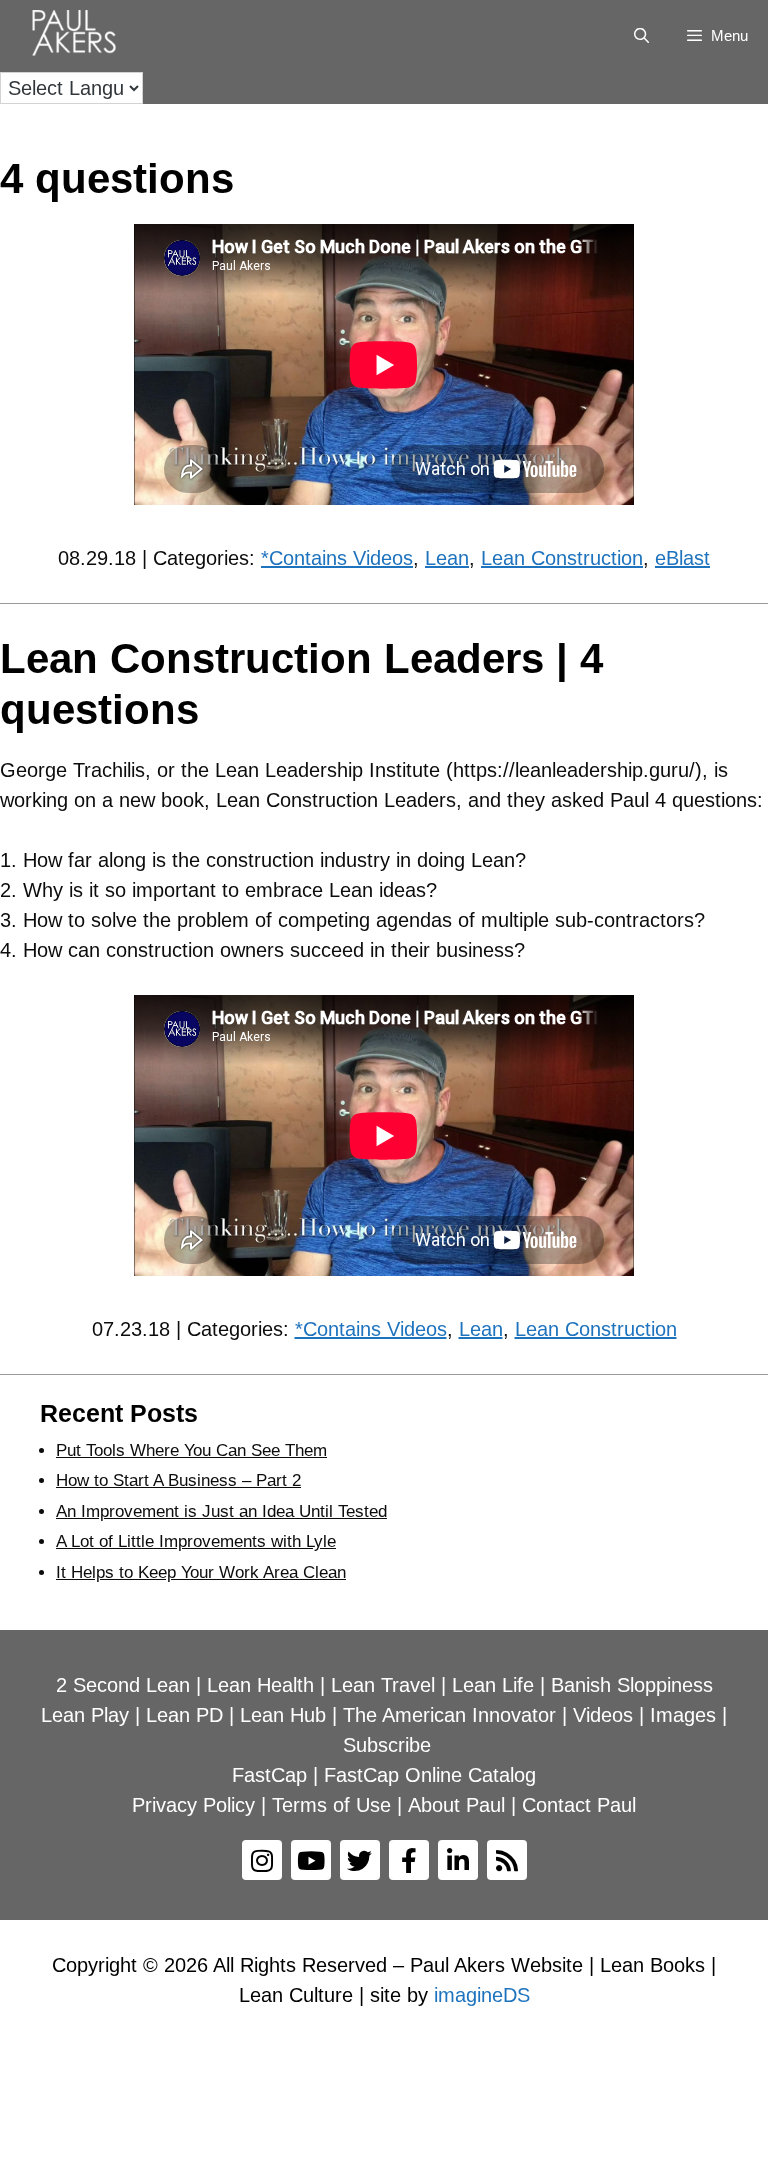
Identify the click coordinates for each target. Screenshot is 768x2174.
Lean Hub (283, 1715)
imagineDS (482, 1995)
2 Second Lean (123, 1685)
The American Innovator (449, 1715)
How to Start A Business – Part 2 (178, 1480)
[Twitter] (360, 1860)
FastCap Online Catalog (430, 1775)
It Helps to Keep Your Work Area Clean (201, 1572)
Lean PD (184, 1715)
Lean (447, 558)
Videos (603, 1715)
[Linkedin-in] (458, 1860)
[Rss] (507, 1860)
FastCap (269, 1775)
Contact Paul (579, 1805)
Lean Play (85, 1715)
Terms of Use (331, 1805)
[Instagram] (262, 1860)
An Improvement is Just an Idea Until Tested (221, 1511)
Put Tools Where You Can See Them (191, 1450)
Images (683, 1715)
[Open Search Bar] (640, 36)
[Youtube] (311, 1860)
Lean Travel (383, 1685)
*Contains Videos (337, 558)
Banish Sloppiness (632, 1685)
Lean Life (493, 1685)
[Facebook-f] (409, 1860)
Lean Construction (562, 558)
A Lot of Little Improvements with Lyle (196, 1541)
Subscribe (387, 1745)
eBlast (682, 558)
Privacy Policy (193, 1805)
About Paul (456, 1805)
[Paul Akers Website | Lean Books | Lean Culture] (79, 36)
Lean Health (260, 1685)
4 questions (117, 178)
